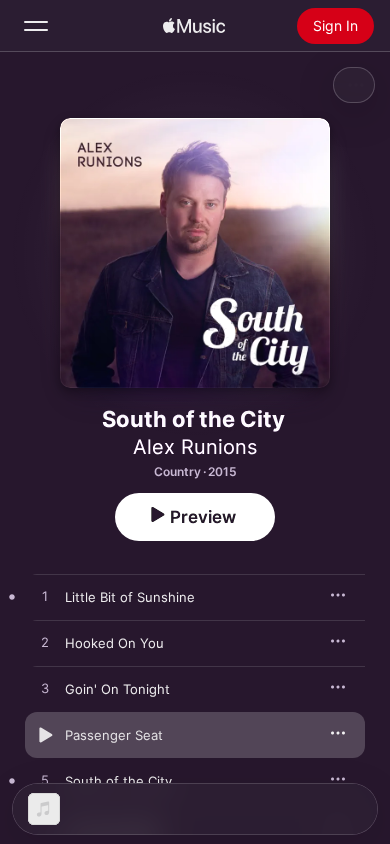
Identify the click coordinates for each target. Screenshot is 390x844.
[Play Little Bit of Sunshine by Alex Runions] (45, 597)
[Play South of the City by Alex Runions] (45, 781)
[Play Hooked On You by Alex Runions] (45, 643)
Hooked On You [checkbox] (114, 643)
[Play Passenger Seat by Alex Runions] (45, 735)
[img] (194, 26)
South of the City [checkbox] (118, 781)
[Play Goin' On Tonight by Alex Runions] (45, 689)
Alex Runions (195, 447)
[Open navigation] (36, 26)
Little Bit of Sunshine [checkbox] (130, 597)
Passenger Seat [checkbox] (114, 735)
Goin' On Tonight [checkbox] (117, 689)
